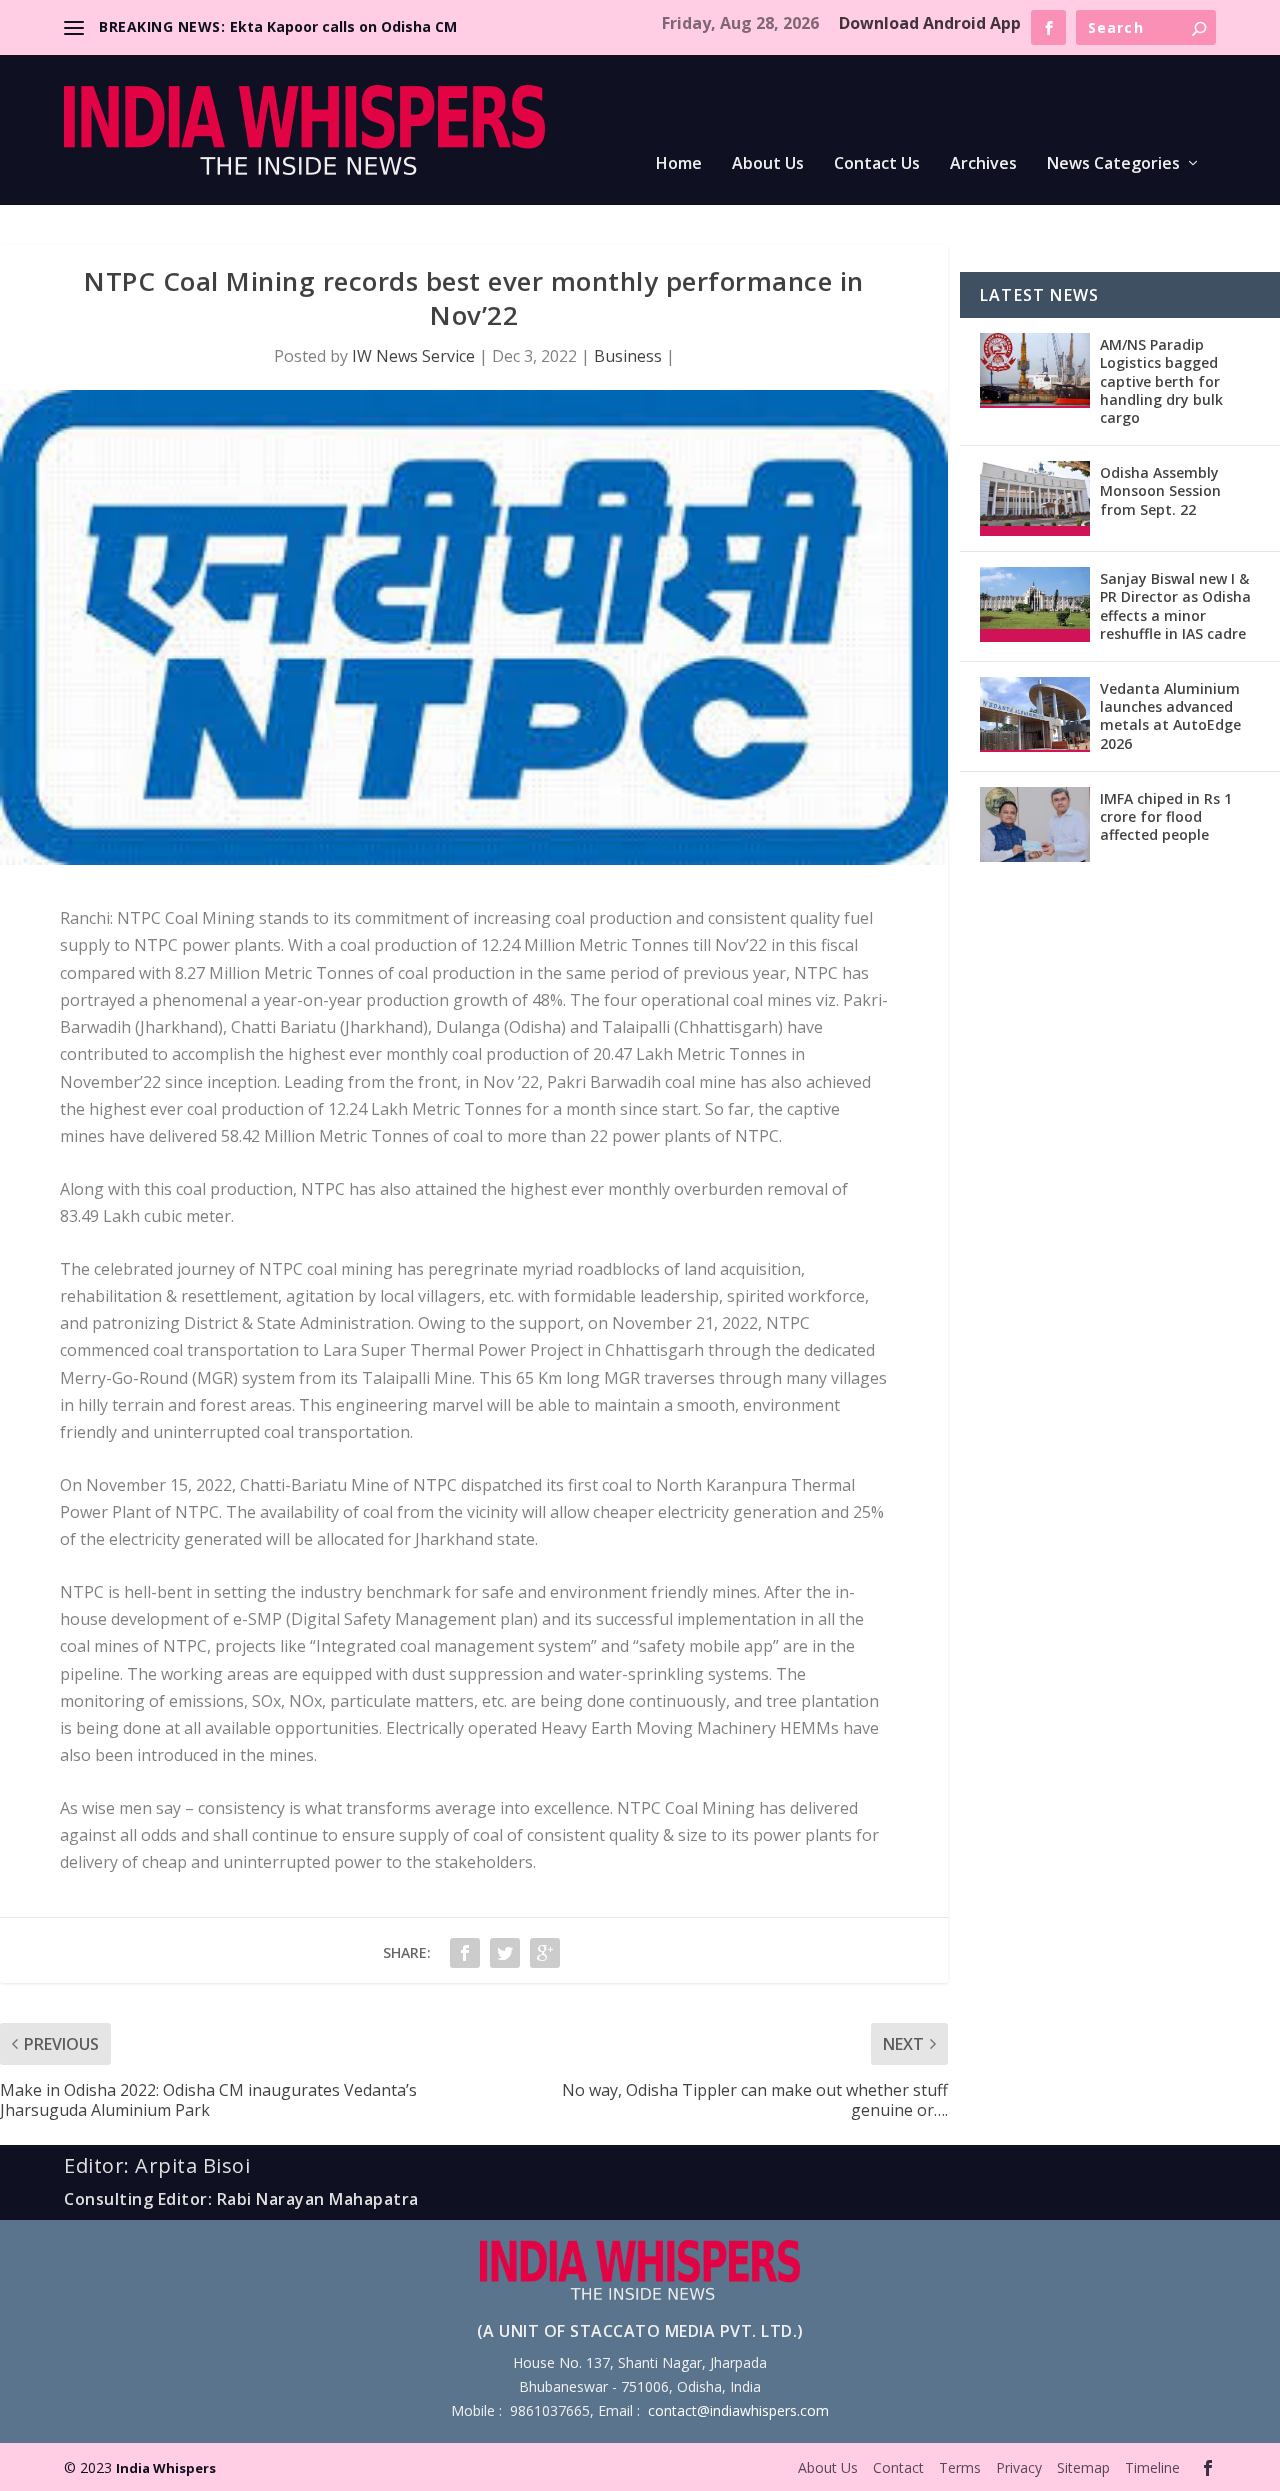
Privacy (1019, 2467)
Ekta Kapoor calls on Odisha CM (343, 26)
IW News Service (413, 356)
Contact (898, 2467)
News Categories (1113, 164)
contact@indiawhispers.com (738, 2410)
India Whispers (166, 2468)
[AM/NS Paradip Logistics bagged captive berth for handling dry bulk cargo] (1035, 370)
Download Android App (930, 23)
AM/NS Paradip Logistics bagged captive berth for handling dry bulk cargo (1161, 381)
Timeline (1152, 2467)
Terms (960, 2467)
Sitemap (1083, 2467)
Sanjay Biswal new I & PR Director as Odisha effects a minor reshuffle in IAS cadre (1175, 606)
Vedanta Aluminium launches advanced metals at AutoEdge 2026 (1170, 716)
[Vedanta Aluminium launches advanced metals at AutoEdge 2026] (1035, 714)
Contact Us (877, 164)
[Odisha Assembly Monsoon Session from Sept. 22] (1035, 498)
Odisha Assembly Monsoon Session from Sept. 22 (1160, 490)
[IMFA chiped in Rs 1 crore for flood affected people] (1035, 824)
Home (679, 164)
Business (628, 356)
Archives (983, 164)
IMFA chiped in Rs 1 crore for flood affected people (1166, 816)
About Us (768, 164)
